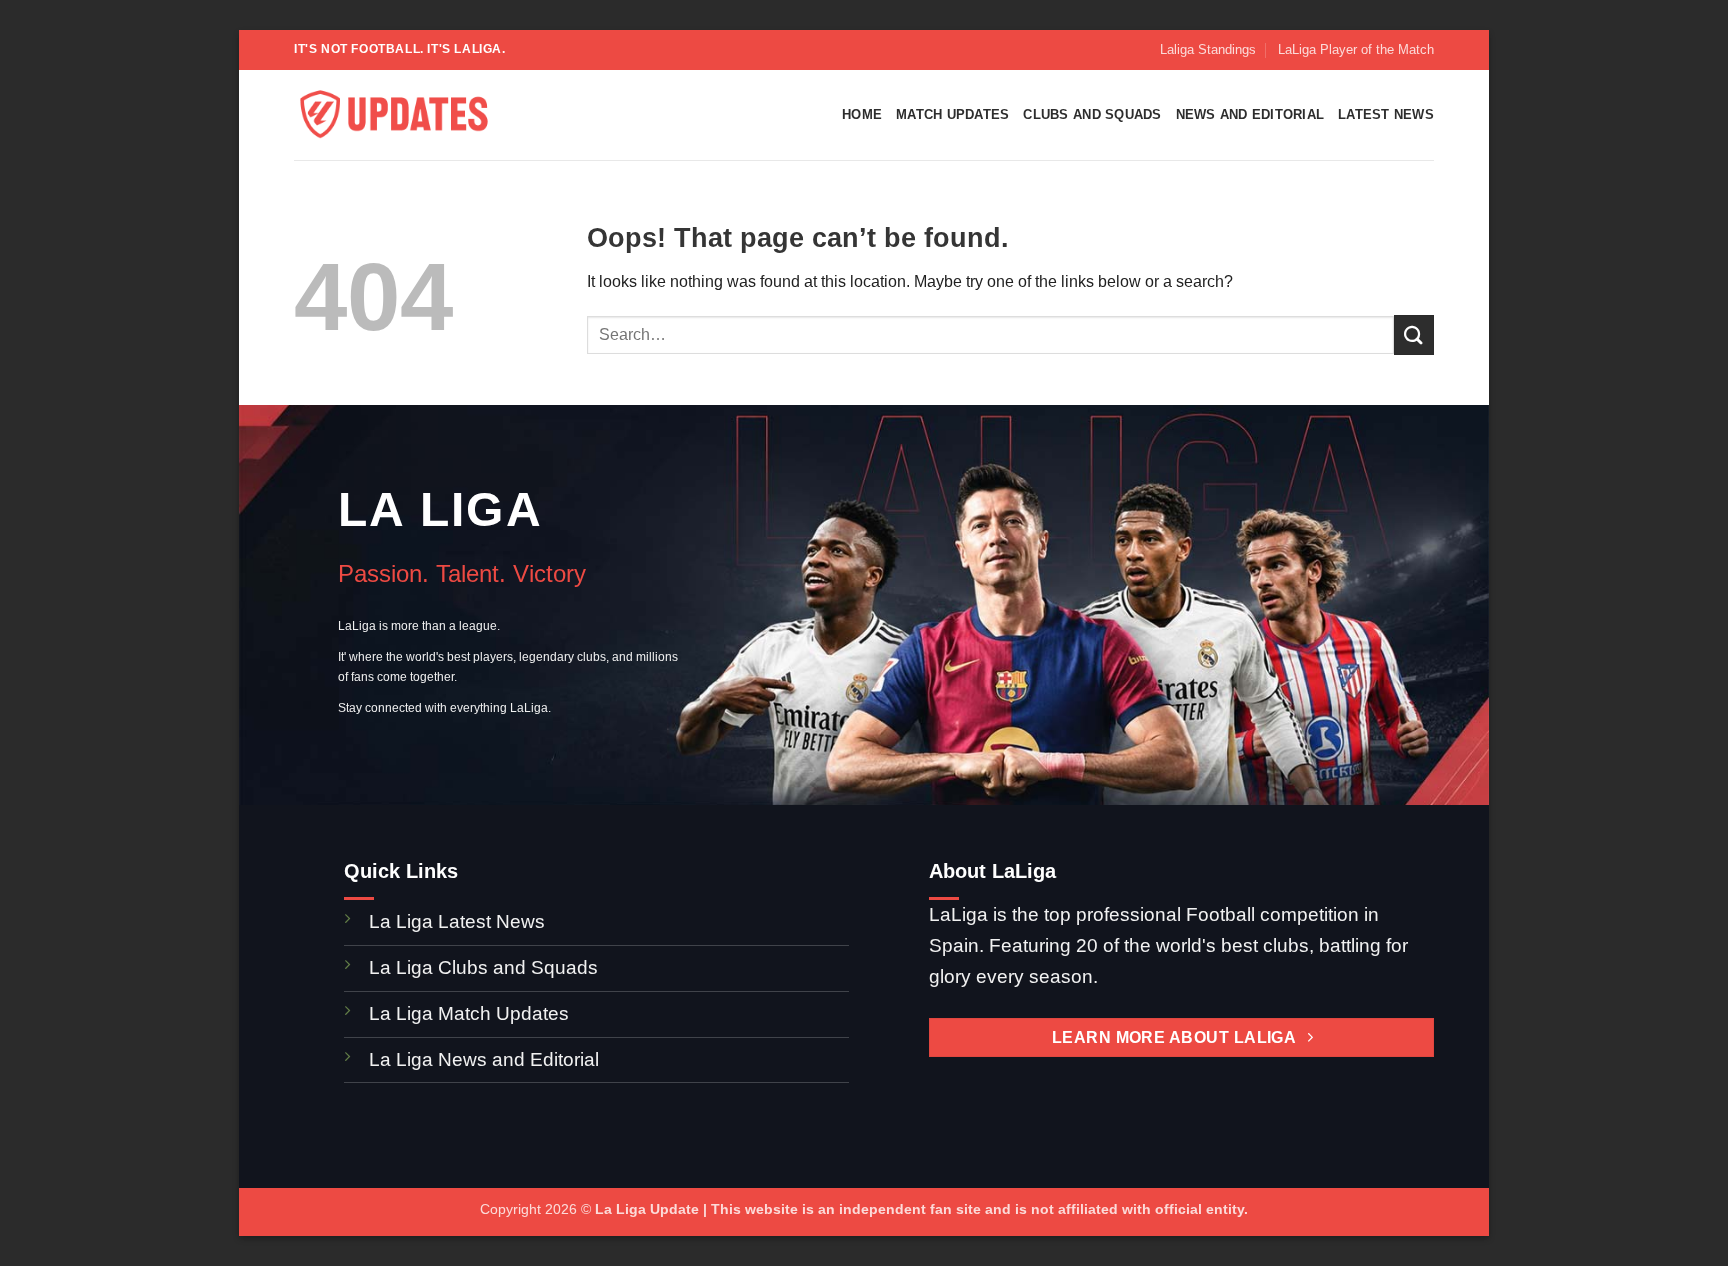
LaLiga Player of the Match (1356, 49)
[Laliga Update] (394, 115)
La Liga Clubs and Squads (483, 967)
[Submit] (1414, 334)
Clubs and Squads (1092, 114)
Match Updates (952, 114)
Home (862, 114)
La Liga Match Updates (469, 1013)
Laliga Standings (1208, 49)
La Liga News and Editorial (484, 1059)
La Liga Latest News (459, 921)
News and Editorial (1250, 114)
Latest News (1386, 114)
